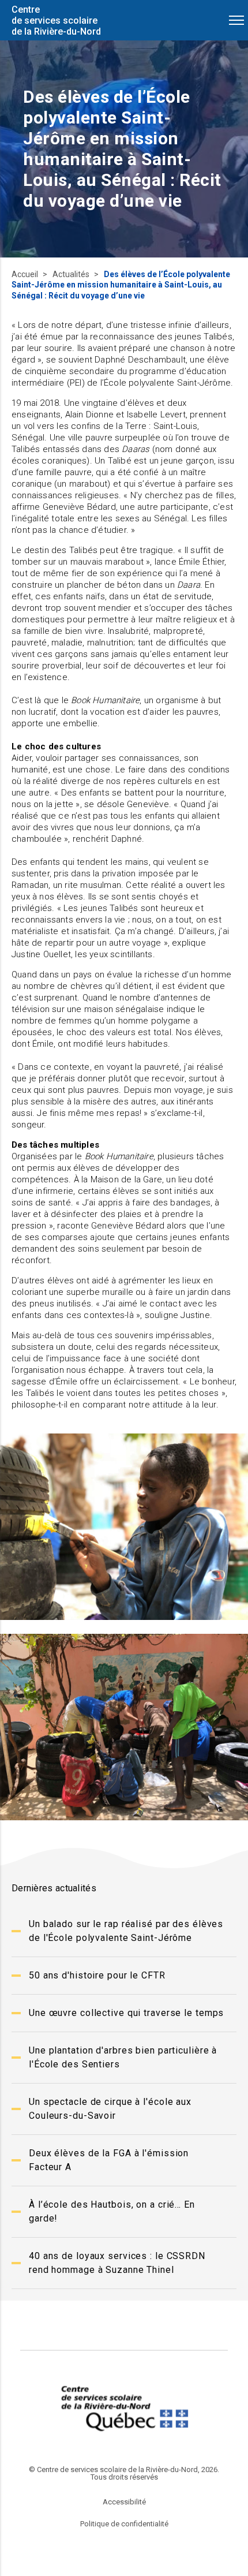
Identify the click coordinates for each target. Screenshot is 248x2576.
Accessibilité (124, 2502)
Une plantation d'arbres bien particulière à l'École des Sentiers (123, 2057)
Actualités (72, 274)
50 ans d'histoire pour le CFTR (97, 1975)
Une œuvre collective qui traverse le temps (126, 2013)
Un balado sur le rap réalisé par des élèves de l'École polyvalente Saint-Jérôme (126, 1931)
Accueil (26, 274)
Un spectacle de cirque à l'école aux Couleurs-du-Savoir (110, 2109)
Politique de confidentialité (124, 2524)
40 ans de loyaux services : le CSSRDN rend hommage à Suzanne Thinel (117, 2263)
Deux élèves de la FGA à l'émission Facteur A (109, 2160)
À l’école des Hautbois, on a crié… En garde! (112, 2211)
